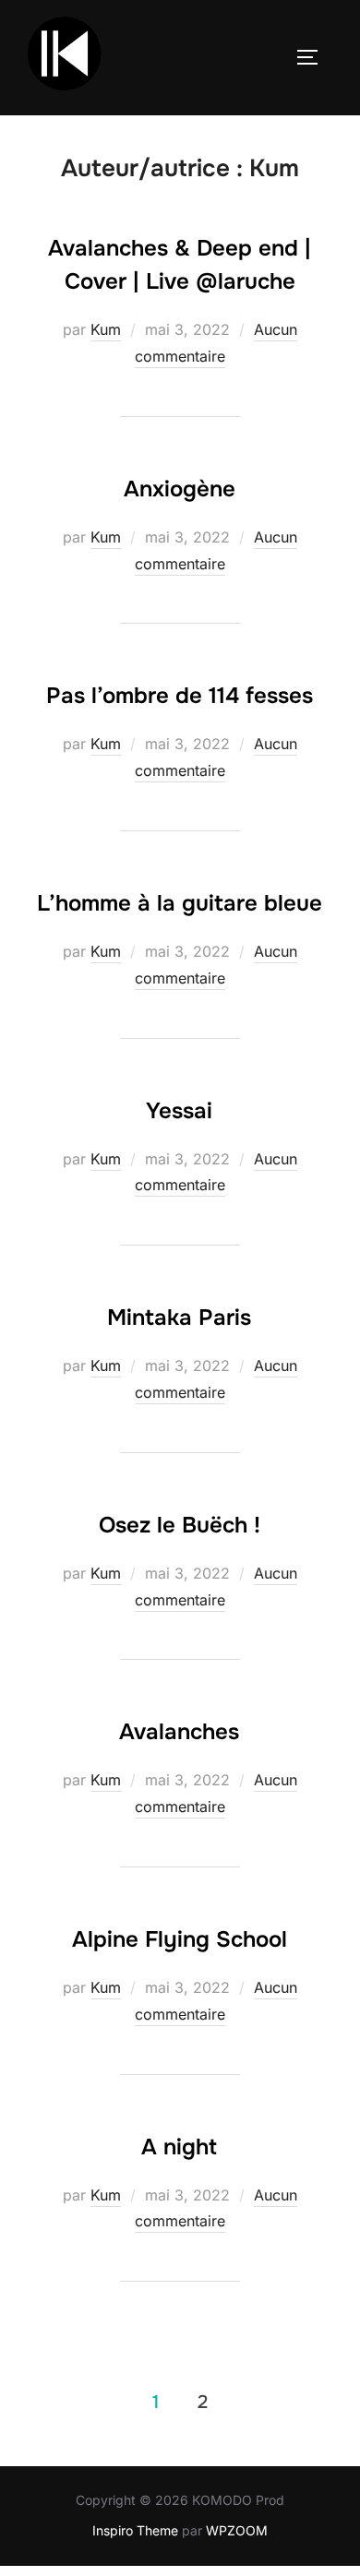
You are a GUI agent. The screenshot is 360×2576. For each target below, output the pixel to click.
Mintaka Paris (179, 1318)
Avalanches (179, 1732)
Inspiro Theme (135, 2530)
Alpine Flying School (180, 1939)
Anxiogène (180, 489)
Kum (106, 329)
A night (179, 2147)
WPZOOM (237, 2530)
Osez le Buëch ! (180, 1525)
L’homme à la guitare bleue (180, 903)
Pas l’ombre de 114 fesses (180, 696)
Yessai (179, 1111)
